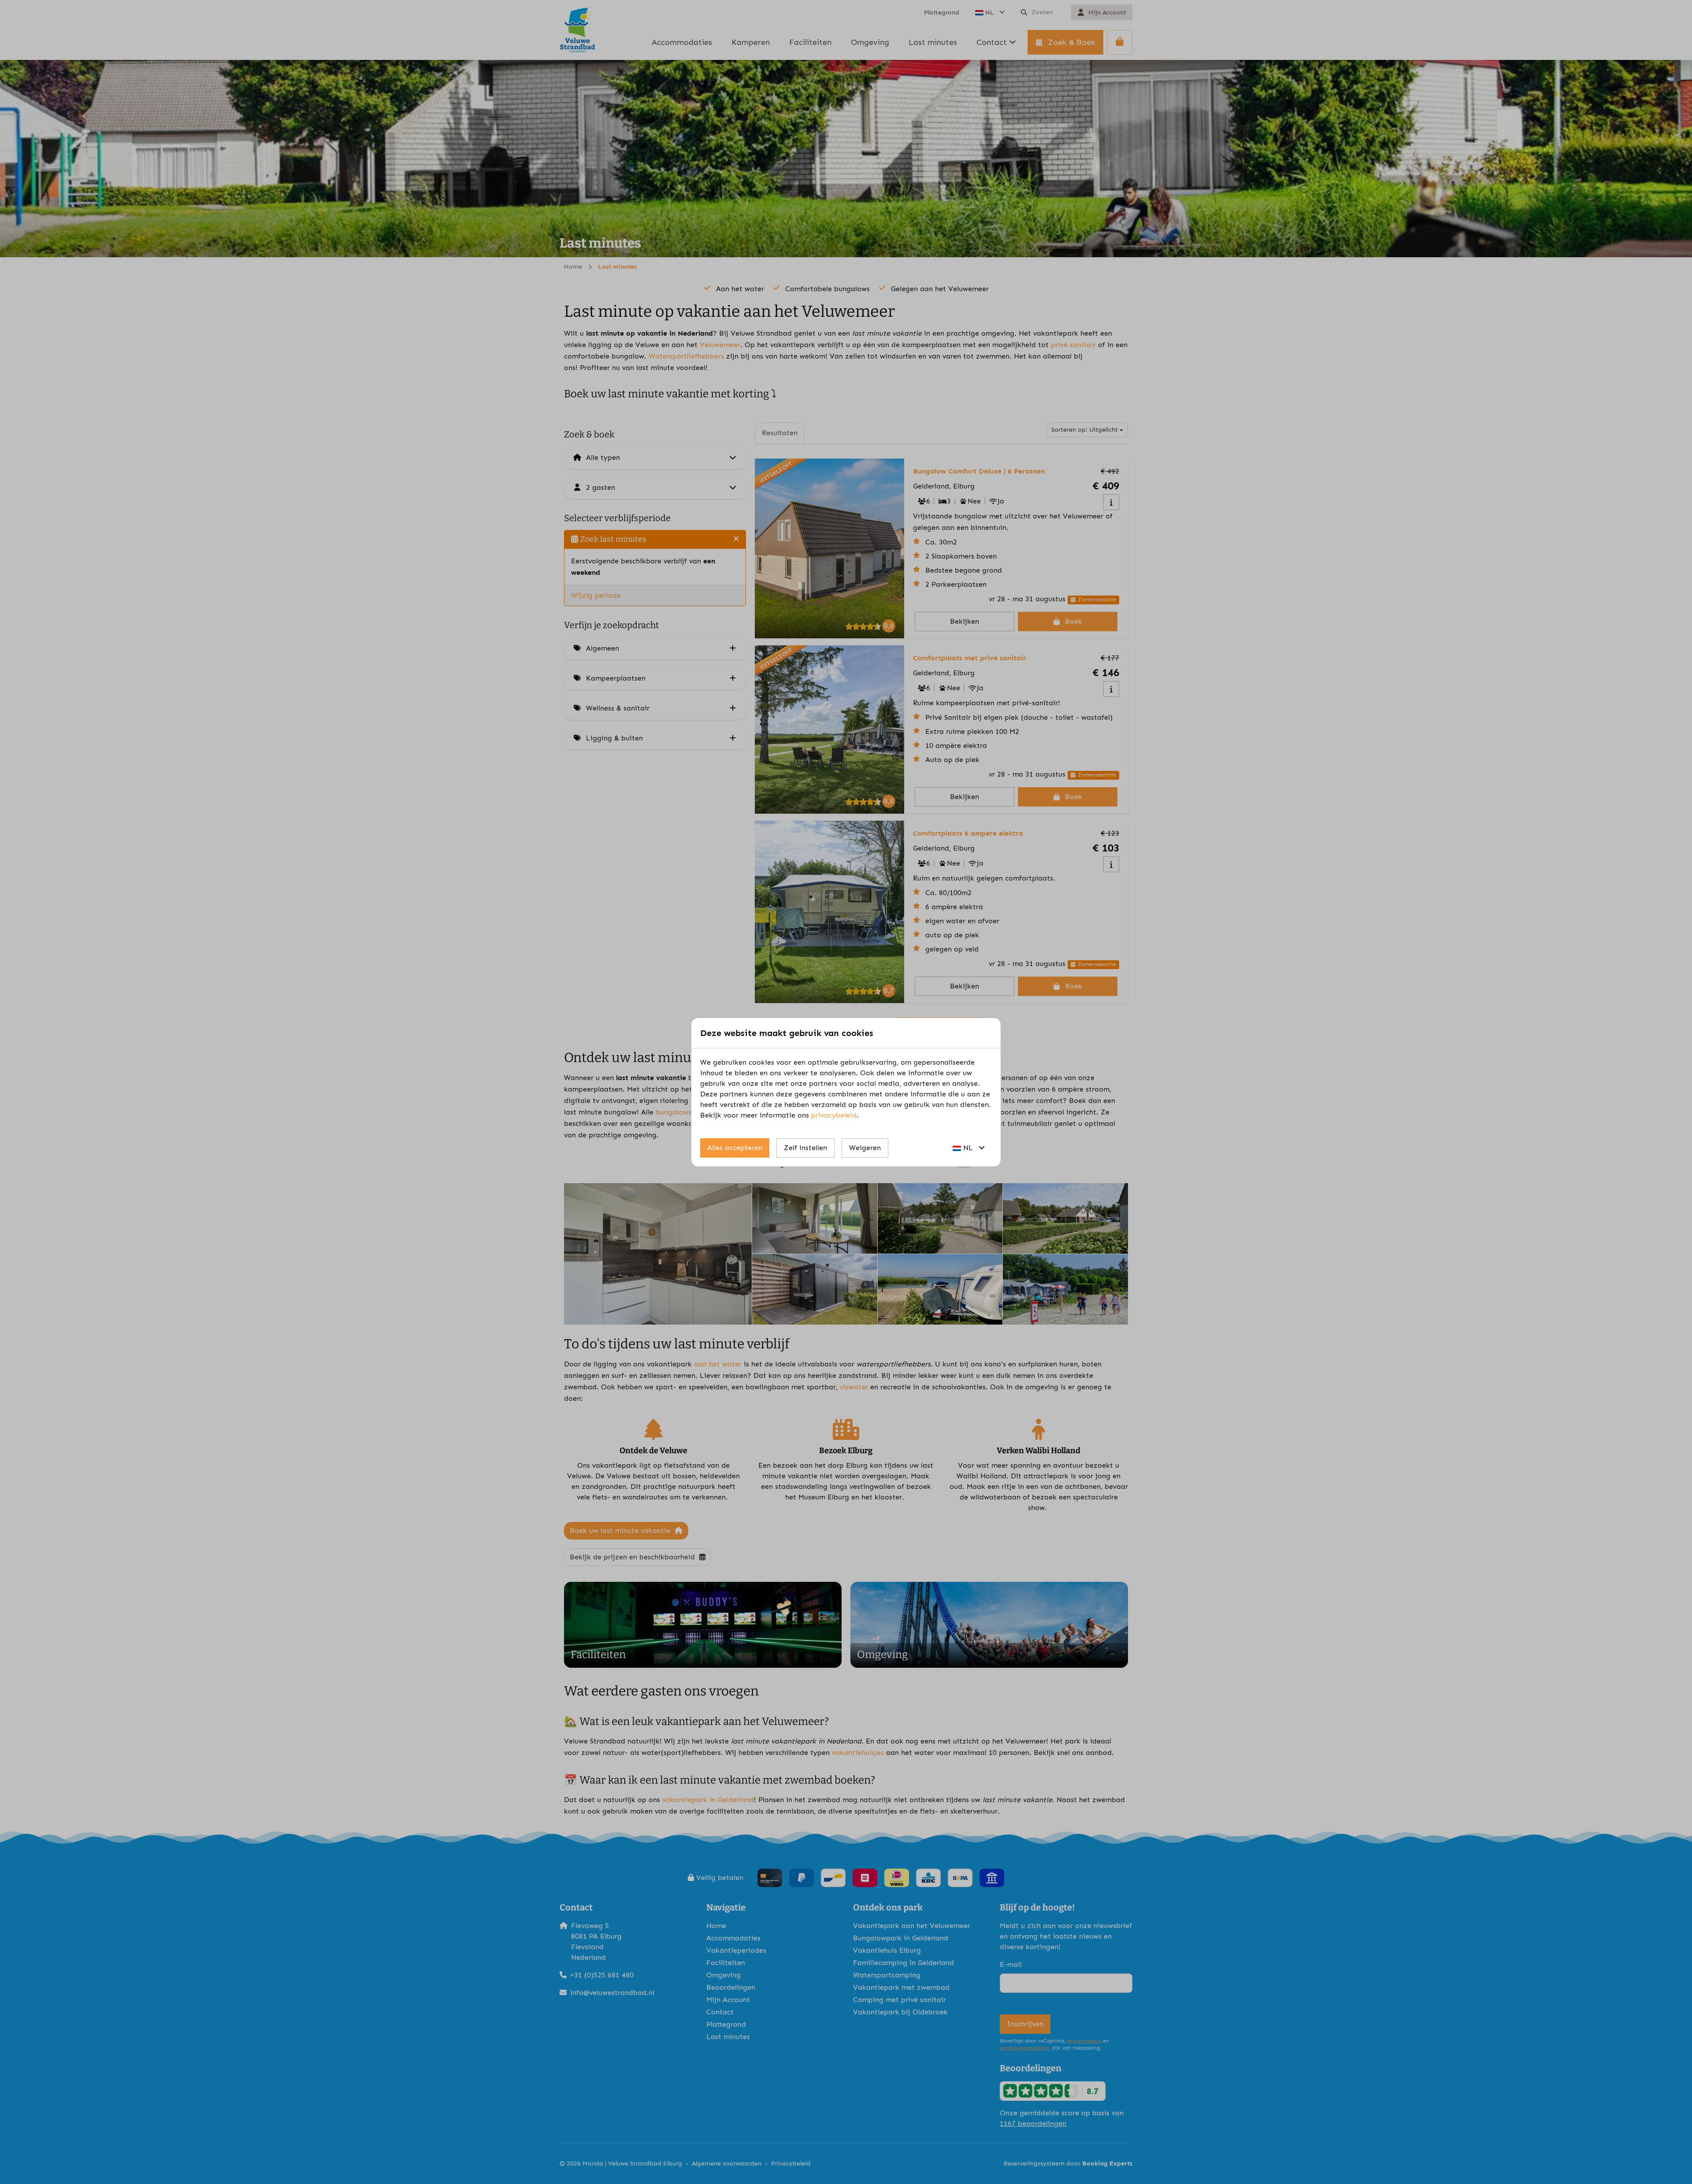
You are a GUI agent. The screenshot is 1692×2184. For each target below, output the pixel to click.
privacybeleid (834, 1115)
